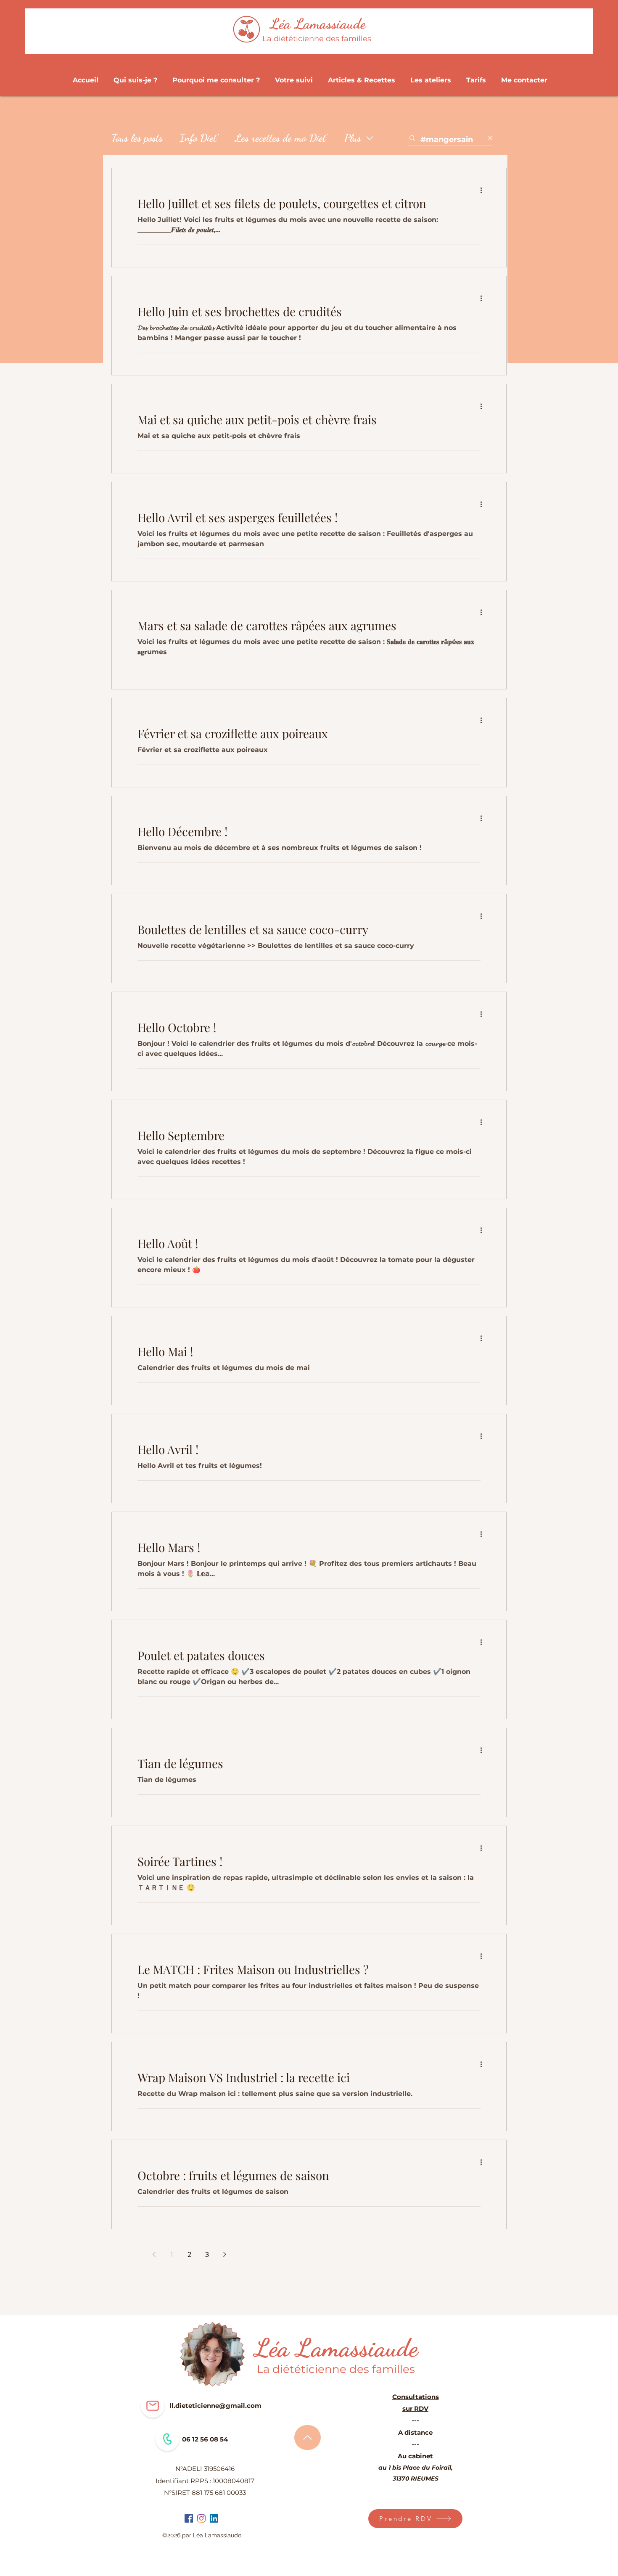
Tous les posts (137, 138)
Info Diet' (199, 138)
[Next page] (224, 2254)
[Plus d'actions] (484, 190)
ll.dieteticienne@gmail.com (215, 2406)
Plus (353, 138)
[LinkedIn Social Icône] (214, 2518)
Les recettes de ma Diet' (281, 138)
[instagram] (201, 2518)
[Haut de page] (308, 2437)
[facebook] (189, 2518)
